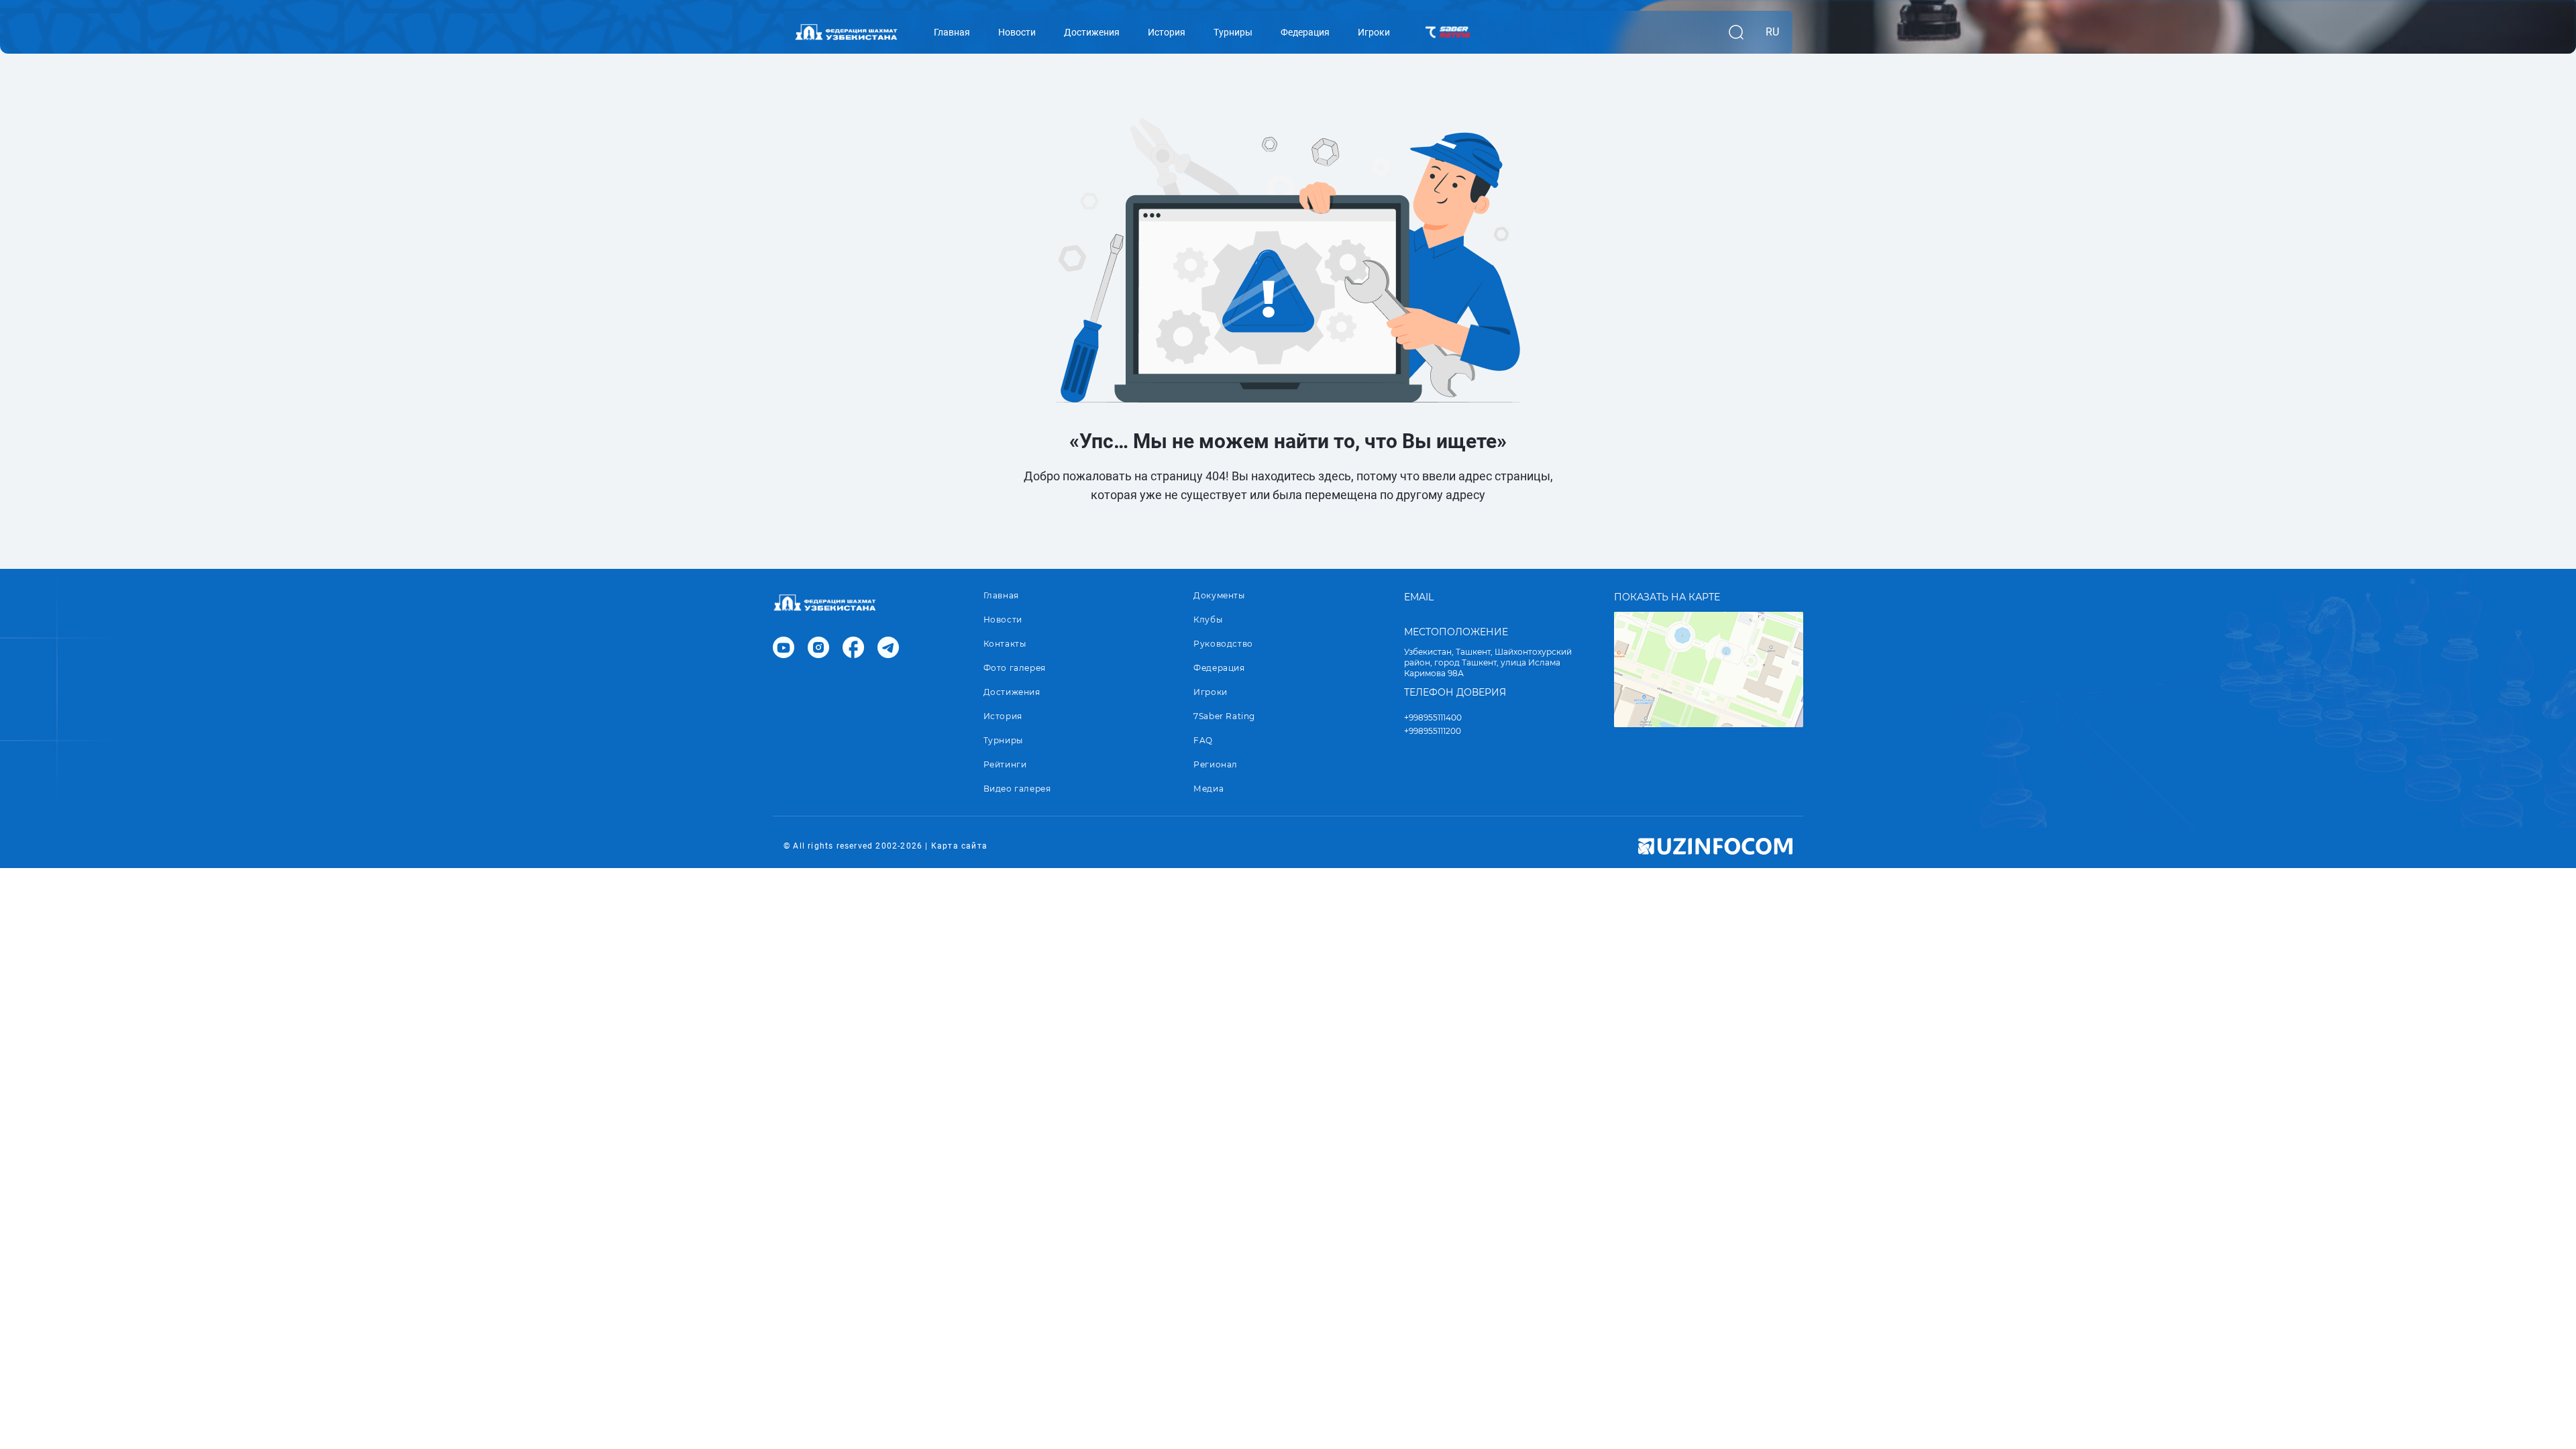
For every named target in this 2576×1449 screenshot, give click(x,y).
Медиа (1209, 789)
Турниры (1003, 740)
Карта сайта (959, 846)
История (1003, 716)
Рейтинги (1005, 764)
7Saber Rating (1224, 716)
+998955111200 (1433, 731)
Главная (1001, 595)
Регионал (1216, 764)
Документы (1219, 595)
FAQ (1203, 740)
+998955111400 (1433, 717)
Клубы (1208, 620)
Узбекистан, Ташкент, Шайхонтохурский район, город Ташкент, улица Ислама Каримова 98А (1488, 662)
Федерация (1219, 668)
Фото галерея (1015, 668)
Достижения (1012, 692)
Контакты (1005, 644)
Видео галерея (1017, 789)
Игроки (1211, 692)
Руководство (1223, 644)
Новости (1003, 620)
